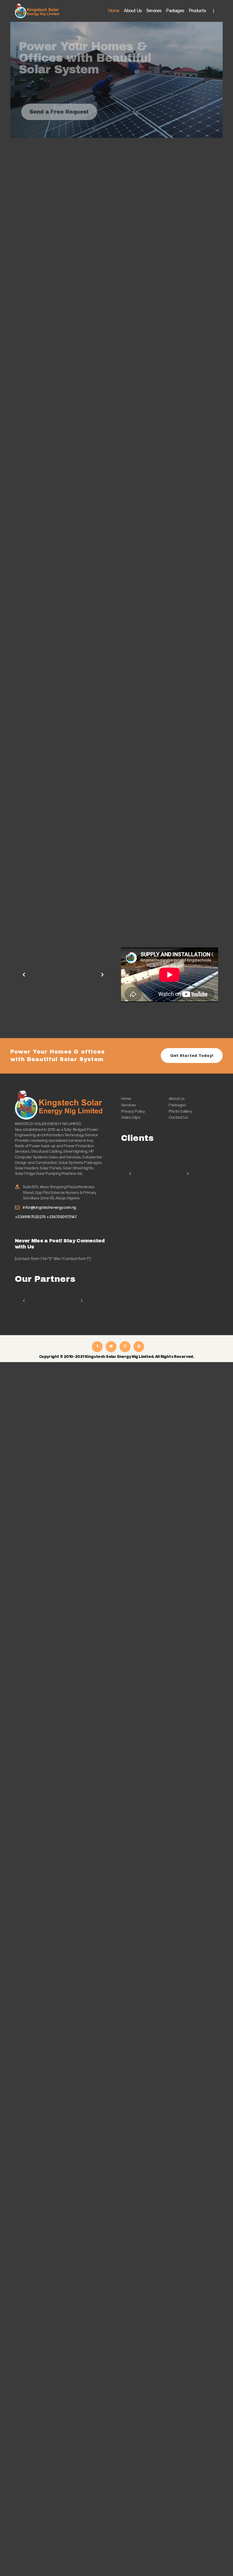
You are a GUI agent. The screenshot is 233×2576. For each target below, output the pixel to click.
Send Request (39, 702)
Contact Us (178, 1117)
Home (126, 1099)
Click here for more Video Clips (161, 1011)
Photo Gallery (180, 1111)
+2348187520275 (31, 1217)
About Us (177, 1099)
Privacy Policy (133, 1111)
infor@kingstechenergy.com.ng (49, 1207)
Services (128, 1105)
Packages (177, 1105)
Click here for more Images (51, 1015)
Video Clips (131, 1117)
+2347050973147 (61, 1217)
